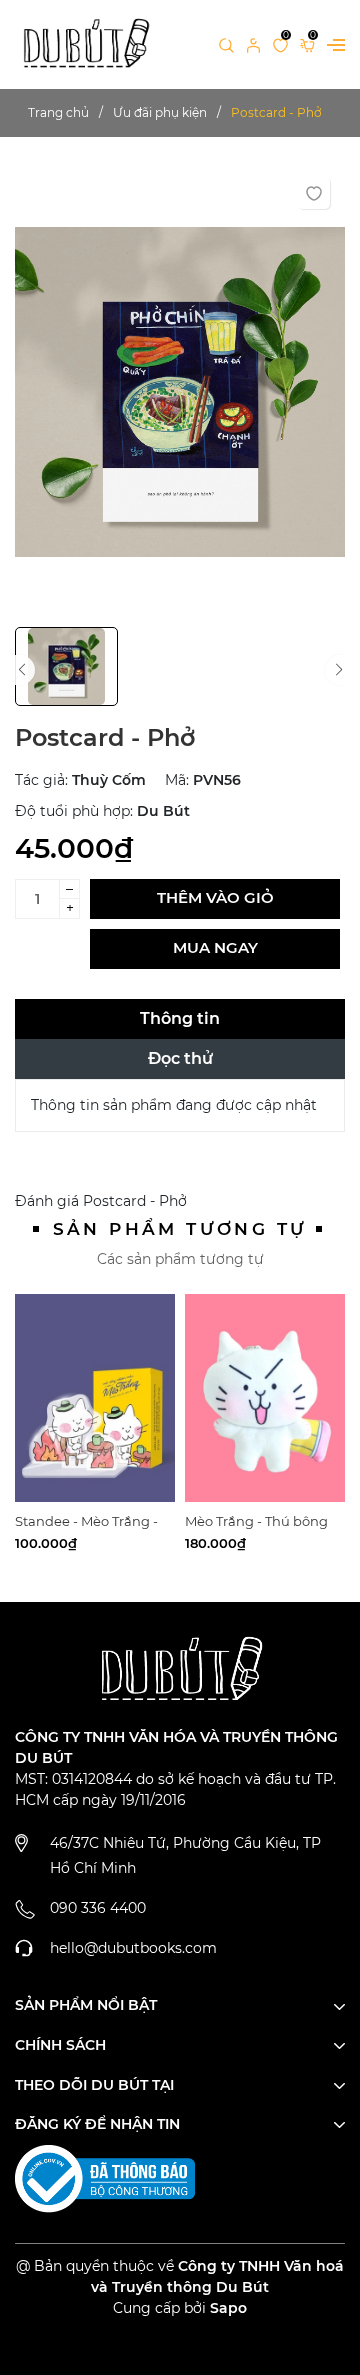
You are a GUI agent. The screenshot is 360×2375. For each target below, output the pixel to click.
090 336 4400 (98, 1908)
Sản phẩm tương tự (180, 1229)
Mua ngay (215, 947)
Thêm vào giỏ (215, 897)
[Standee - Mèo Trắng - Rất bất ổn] (95, 1398)
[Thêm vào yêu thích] (314, 193)
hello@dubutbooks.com (133, 1948)
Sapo (228, 2308)
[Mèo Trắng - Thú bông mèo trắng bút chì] (265, 1398)
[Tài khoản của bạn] (253, 44)
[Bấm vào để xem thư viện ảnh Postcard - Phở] (180, 392)
